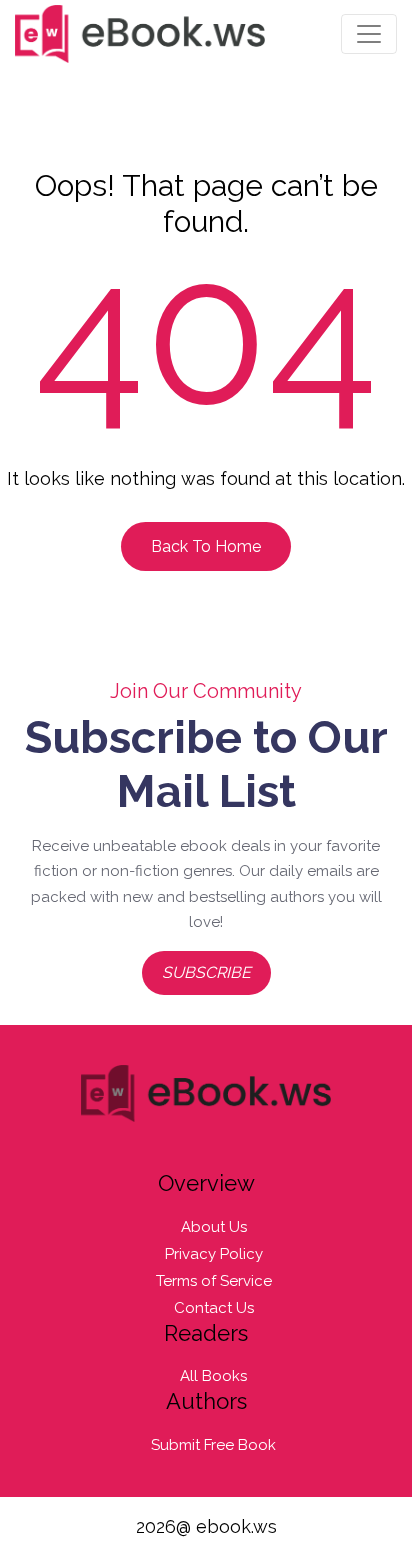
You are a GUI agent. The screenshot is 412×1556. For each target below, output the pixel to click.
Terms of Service (214, 1281)
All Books (213, 1376)
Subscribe (206, 972)
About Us (214, 1227)
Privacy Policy (214, 1254)
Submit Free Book (213, 1445)
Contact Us (214, 1308)
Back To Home (206, 546)
